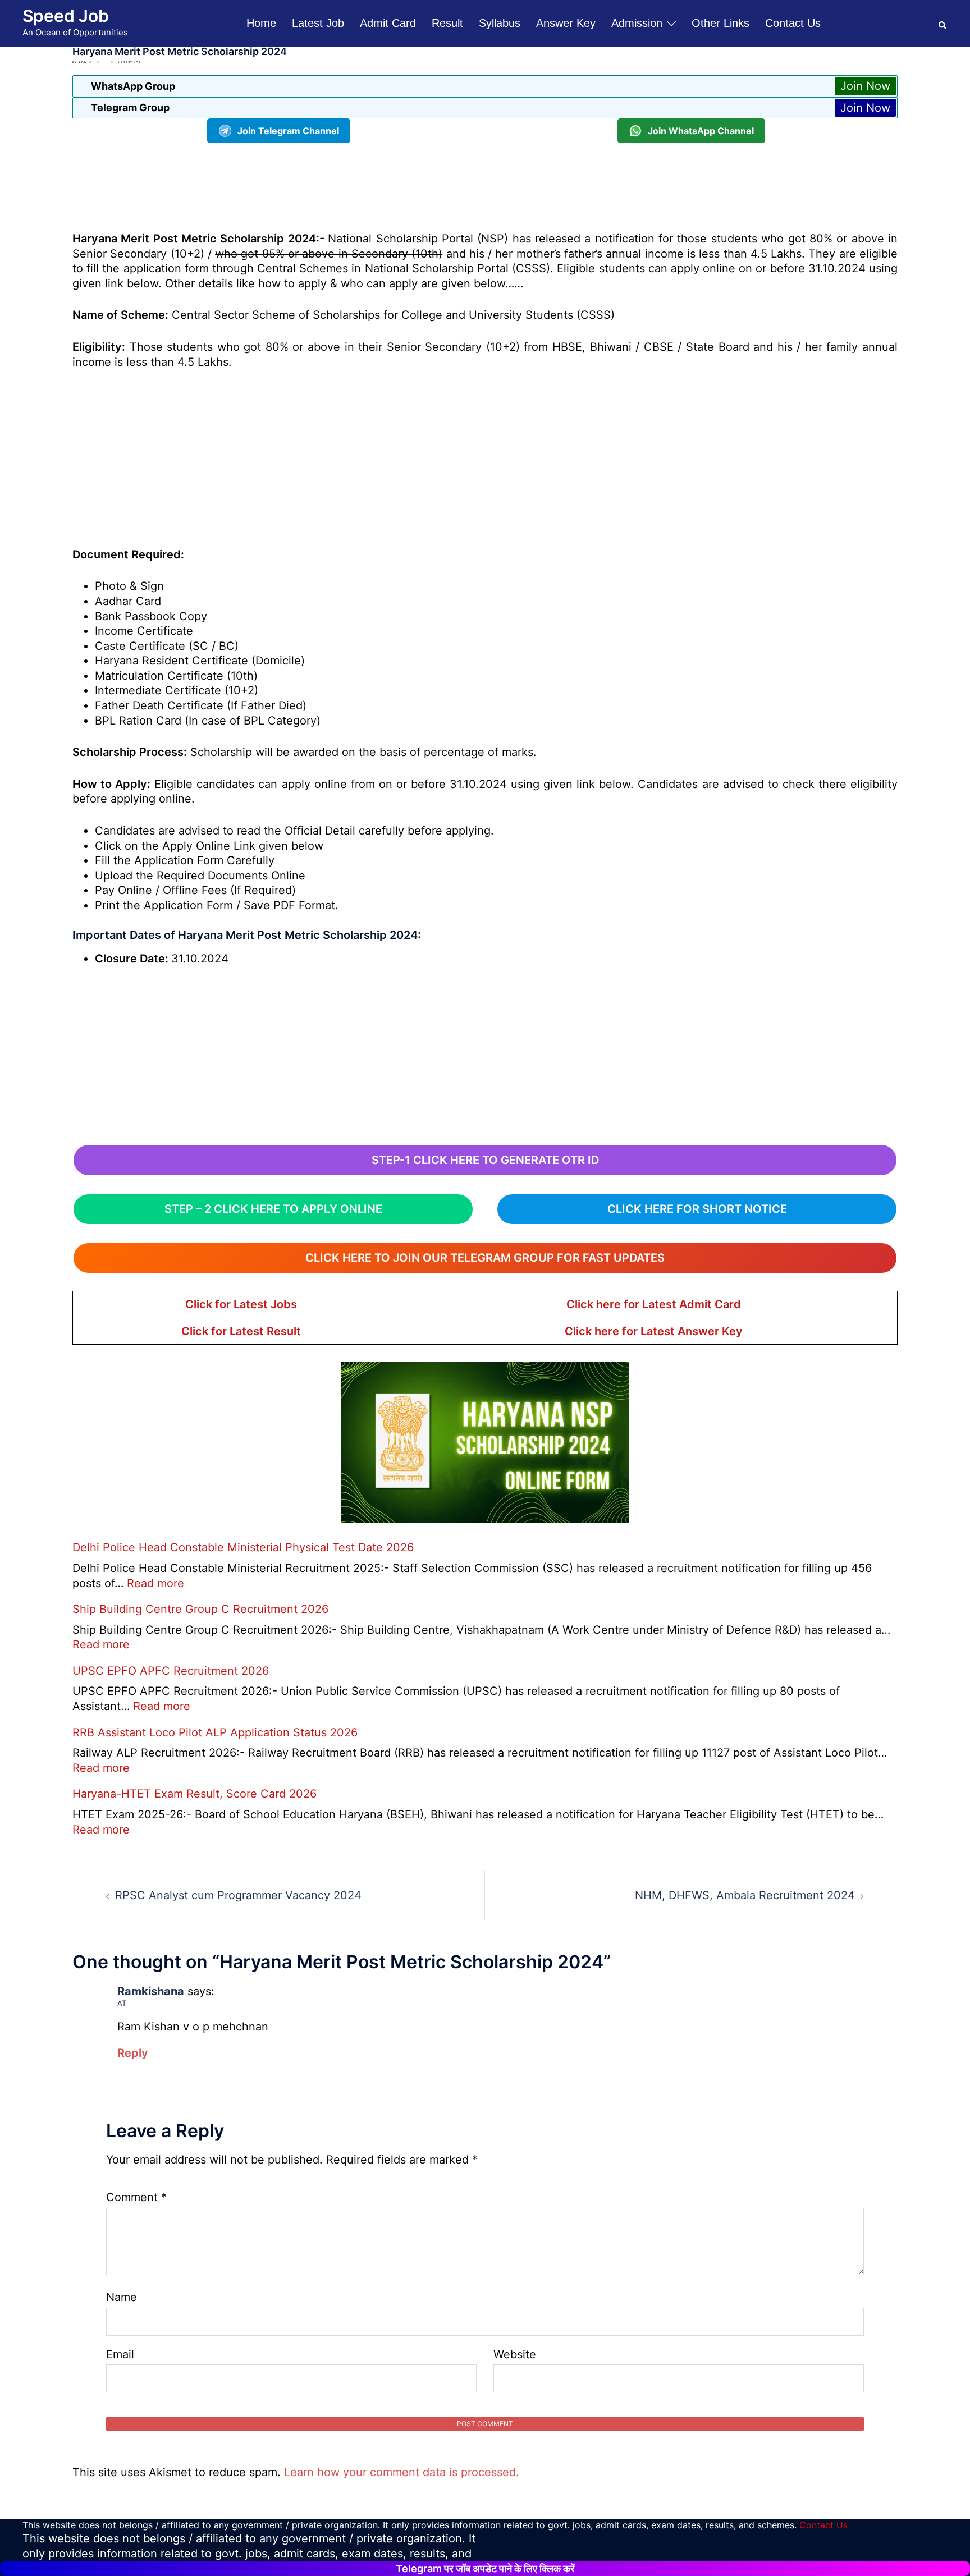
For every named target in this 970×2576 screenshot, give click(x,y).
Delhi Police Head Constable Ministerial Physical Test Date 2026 (243, 1547)
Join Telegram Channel (288, 131)
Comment (136, 2197)
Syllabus (500, 23)
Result (447, 23)
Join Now (865, 86)
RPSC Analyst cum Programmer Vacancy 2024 (238, 1895)
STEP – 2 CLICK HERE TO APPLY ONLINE (273, 1209)
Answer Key (566, 23)
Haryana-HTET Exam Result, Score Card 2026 (195, 1794)
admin (85, 62)
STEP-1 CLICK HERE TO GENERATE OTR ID (485, 1160)
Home (261, 23)
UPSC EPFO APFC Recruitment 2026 (171, 1671)
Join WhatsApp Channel (701, 131)
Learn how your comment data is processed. (402, 2472)
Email (120, 2354)
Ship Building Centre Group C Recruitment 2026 (200, 1609)
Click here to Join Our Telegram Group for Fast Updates (485, 1258)
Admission (637, 23)
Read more (155, 1583)
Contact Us (793, 23)
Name (122, 2297)
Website (515, 2354)
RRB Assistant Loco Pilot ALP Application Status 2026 (215, 1732)
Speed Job (66, 16)
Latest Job (318, 23)
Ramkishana (151, 1991)
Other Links (720, 23)
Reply (133, 2053)
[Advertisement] (485, 185)
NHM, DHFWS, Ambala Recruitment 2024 (745, 1895)
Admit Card (388, 23)
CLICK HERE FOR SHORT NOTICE (697, 1209)
